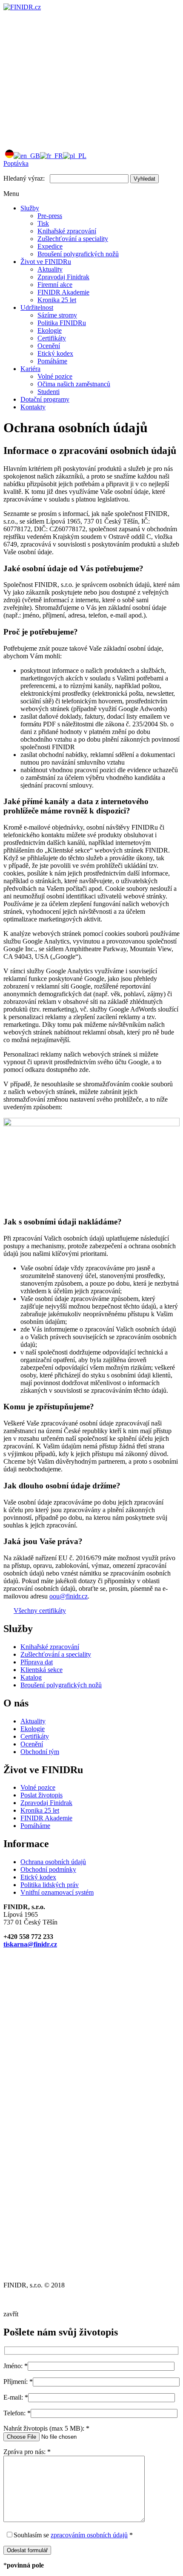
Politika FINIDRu (62, 323)
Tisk (43, 223)
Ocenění (49, 346)
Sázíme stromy (57, 315)
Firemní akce (55, 285)
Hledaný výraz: (24, 178)
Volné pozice (55, 376)
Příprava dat (37, 1662)
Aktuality (50, 269)
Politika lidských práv (50, 1885)
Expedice (50, 246)
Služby (30, 208)
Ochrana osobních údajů (53, 1862)
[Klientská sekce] (67, 72)
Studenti (49, 392)
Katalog (31, 1677)
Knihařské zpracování (67, 231)
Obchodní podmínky (48, 1869)
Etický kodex (55, 353)
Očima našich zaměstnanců (74, 384)
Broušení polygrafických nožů (78, 254)
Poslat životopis (41, 1795)
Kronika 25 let (57, 300)
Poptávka (16, 163)
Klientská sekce (41, 1670)
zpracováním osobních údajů (89, 2535)
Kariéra (30, 369)
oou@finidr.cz (69, 1596)
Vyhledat (144, 179)
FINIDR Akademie (63, 292)
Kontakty (33, 407)
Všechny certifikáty (40, 1611)
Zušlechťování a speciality (73, 239)
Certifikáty (52, 338)
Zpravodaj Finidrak (63, 277)
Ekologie (50, 330)
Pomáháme (52, 361)
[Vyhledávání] (67, 138)
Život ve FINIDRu (46, 262)
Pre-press (50, 216)
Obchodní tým (40, 1752)
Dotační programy (45, 399)
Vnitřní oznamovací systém (57, 1892)
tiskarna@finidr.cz (30, 1944)
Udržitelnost (37, 307)
